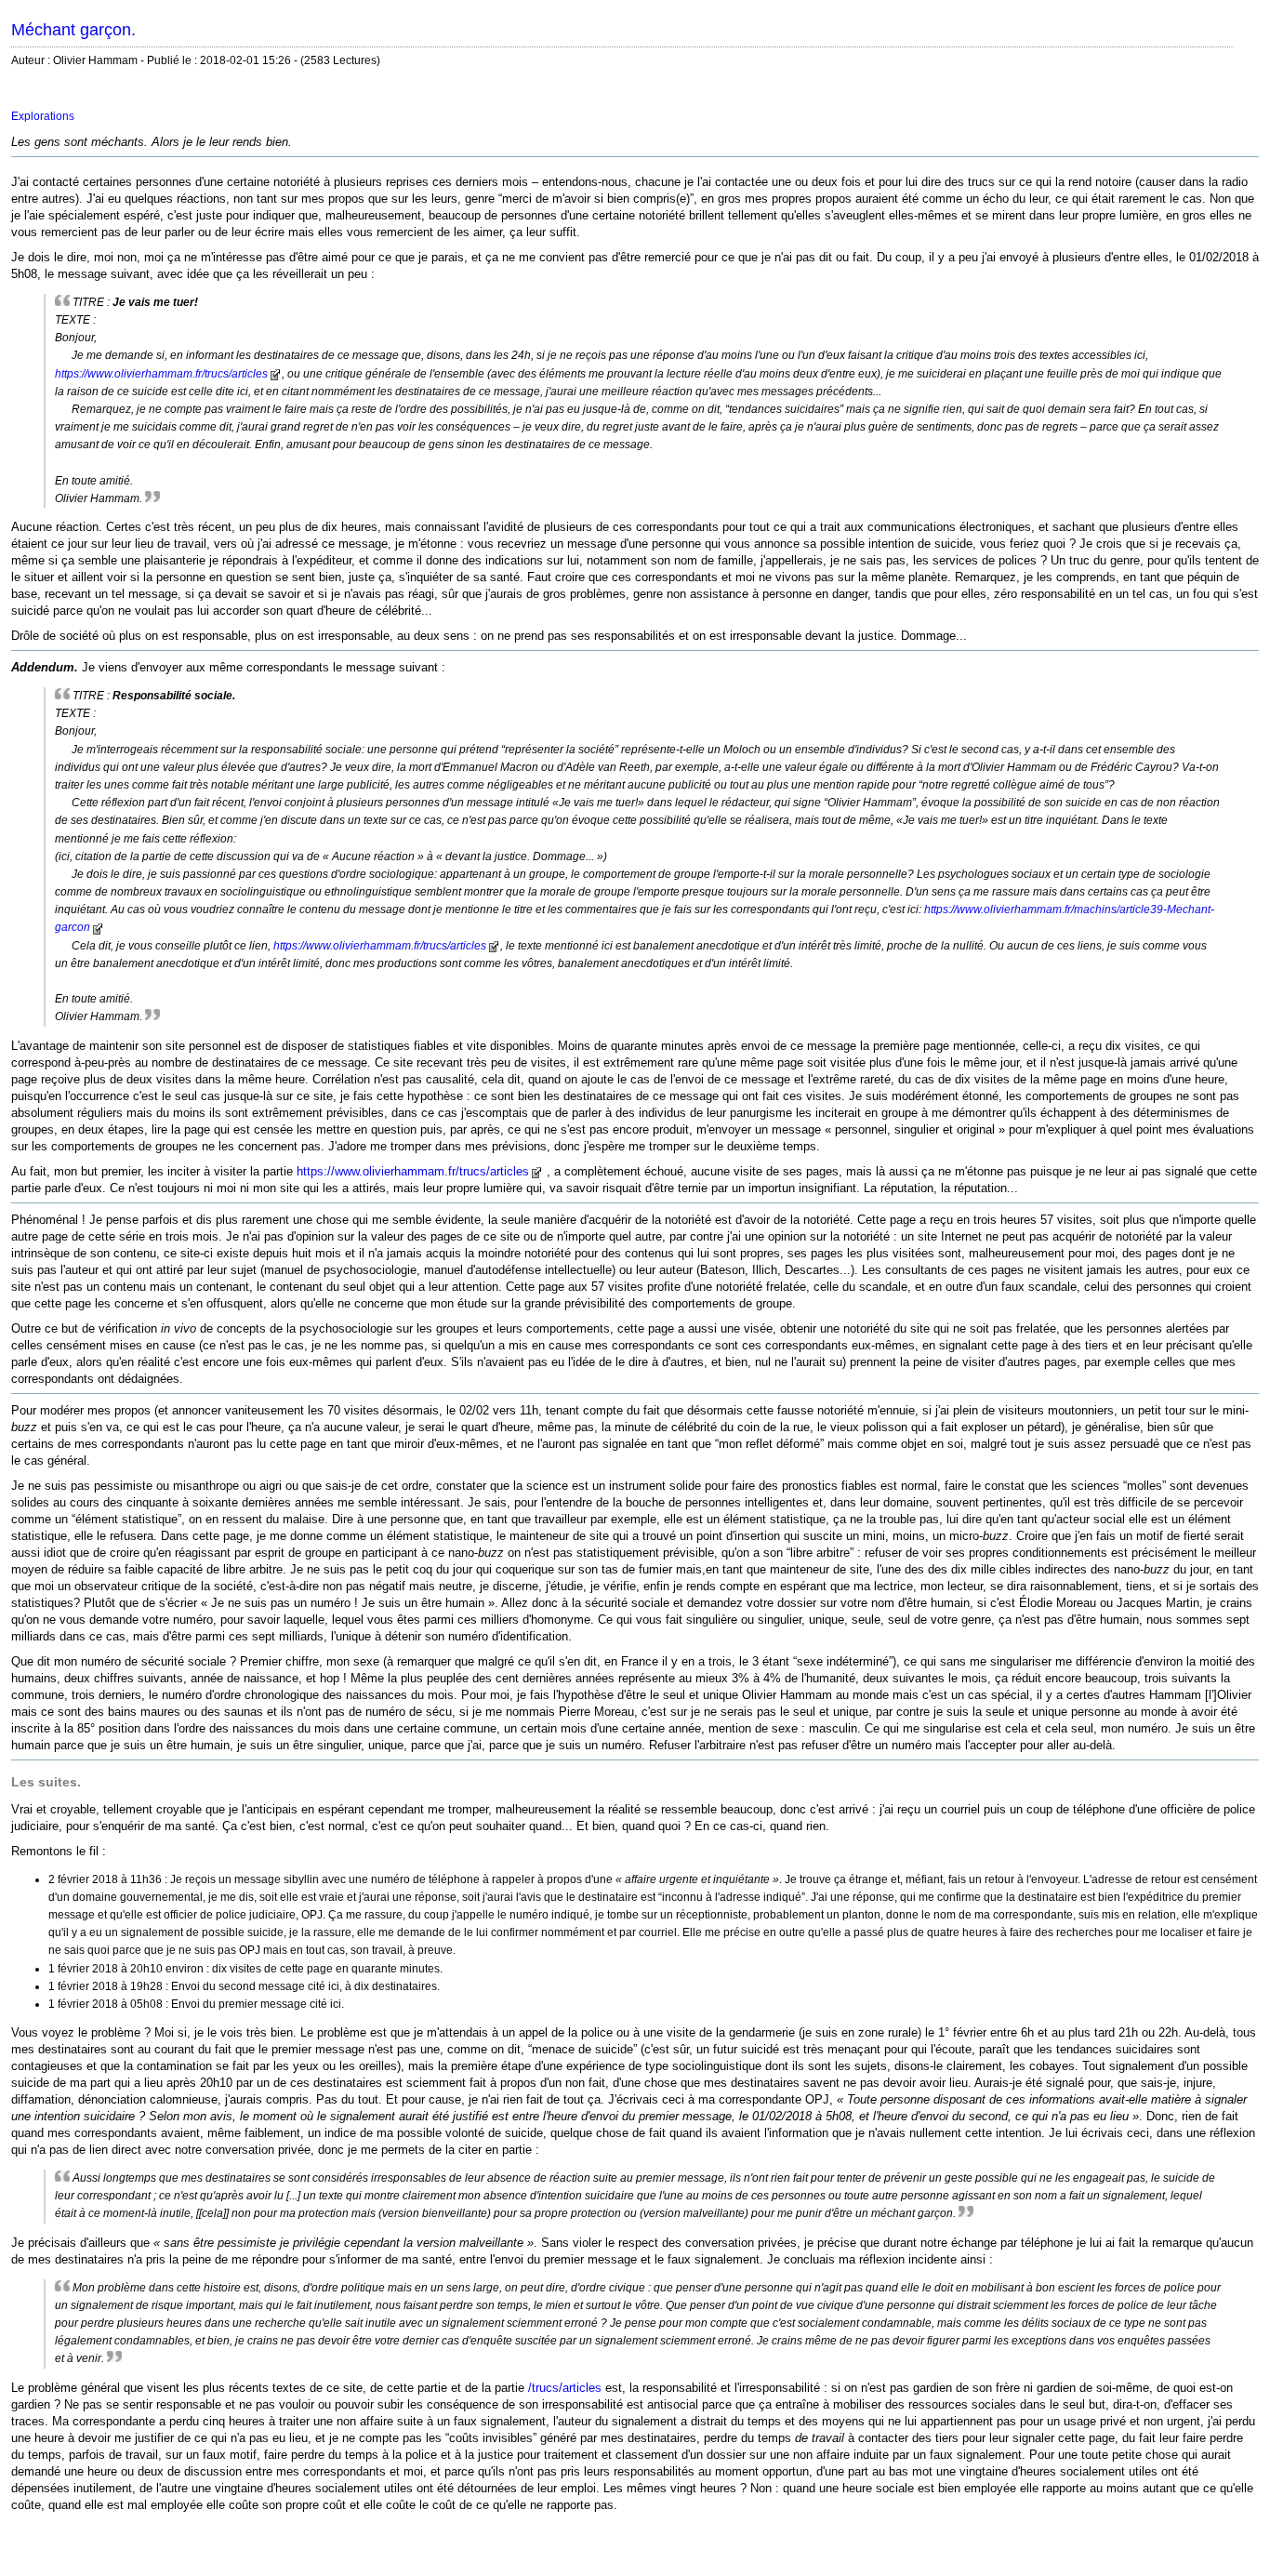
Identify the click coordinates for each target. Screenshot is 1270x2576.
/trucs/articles (565, 2388)
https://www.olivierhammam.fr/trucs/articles (161, 374)
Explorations (43, 116)
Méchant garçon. (73, 30)
